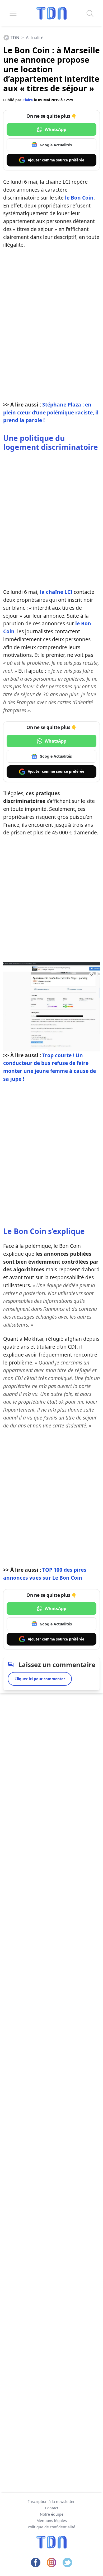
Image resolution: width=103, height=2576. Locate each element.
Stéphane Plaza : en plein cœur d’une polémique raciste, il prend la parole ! (51, 412)
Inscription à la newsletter (51, 2502)
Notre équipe (52, 2514)
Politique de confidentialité (51, 2527)
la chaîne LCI (56, 592)
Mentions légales (52, 2521)
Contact (52, 2508)
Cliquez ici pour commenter (40, 1679)
